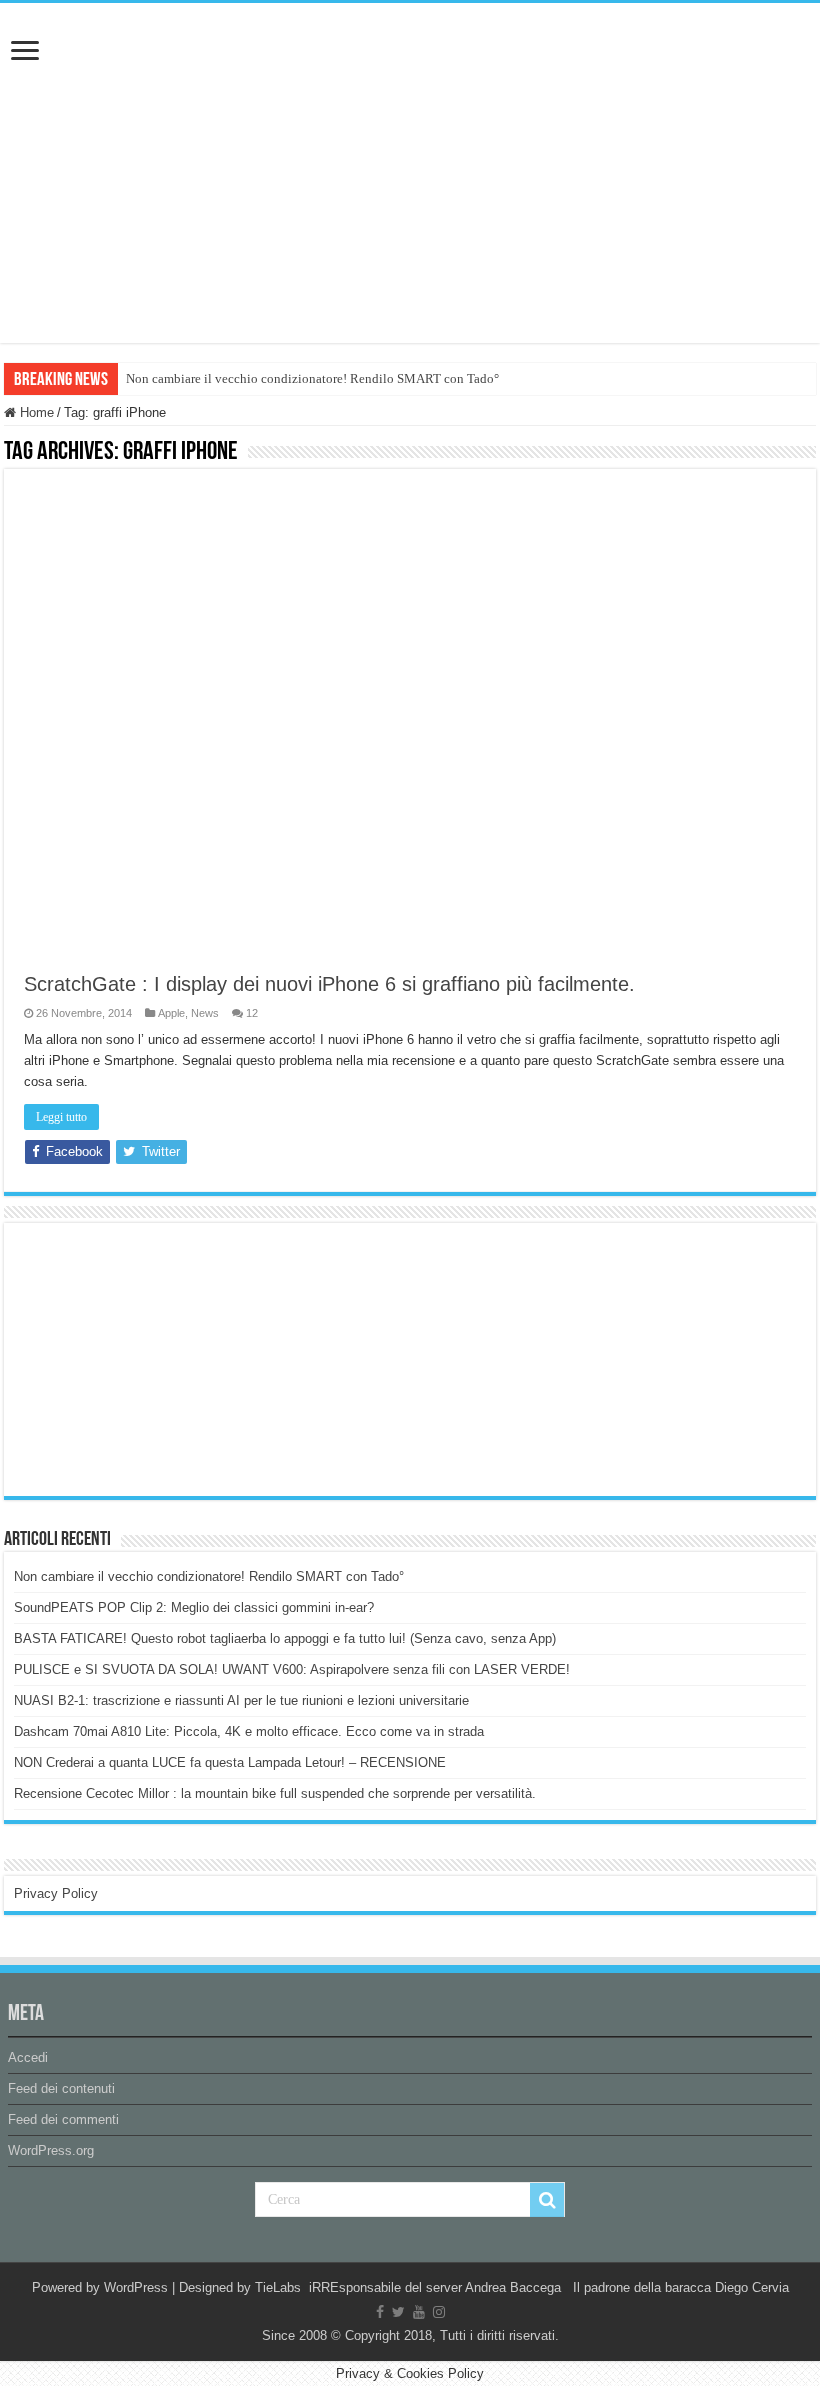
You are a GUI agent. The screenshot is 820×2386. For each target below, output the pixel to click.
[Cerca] (547, 2200)
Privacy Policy (56, 1893)
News (205, 1013)
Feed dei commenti (63, 2119)
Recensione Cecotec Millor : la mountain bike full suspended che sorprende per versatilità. (275, 1793)
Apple (171, 1013)
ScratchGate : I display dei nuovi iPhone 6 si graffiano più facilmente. (329, 984)
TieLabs (278, 2287)
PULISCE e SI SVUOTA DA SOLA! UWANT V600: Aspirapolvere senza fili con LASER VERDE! (292, 1669)
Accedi (28, 2057)
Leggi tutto (61, 1117)
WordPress (136, 2287)
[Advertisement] (164, 1358)
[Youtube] (419, 2312)
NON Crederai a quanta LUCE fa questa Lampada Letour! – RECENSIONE (230, 1762)
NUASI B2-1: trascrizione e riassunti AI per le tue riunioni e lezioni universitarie (241, 1700)
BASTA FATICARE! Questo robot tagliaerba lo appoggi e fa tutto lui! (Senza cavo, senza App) (285, 1638)
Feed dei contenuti (61, 2088)
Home (35, 412)
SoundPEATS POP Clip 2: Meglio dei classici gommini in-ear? (194, 1607)
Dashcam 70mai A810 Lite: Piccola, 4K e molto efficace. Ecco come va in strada (249, 1731)
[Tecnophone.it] (410, 114)
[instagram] (439, 2312)
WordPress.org (51, 2150)
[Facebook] (380, 2312)
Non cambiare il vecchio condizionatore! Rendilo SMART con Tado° (312, 378)
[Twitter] (398, 2312)
